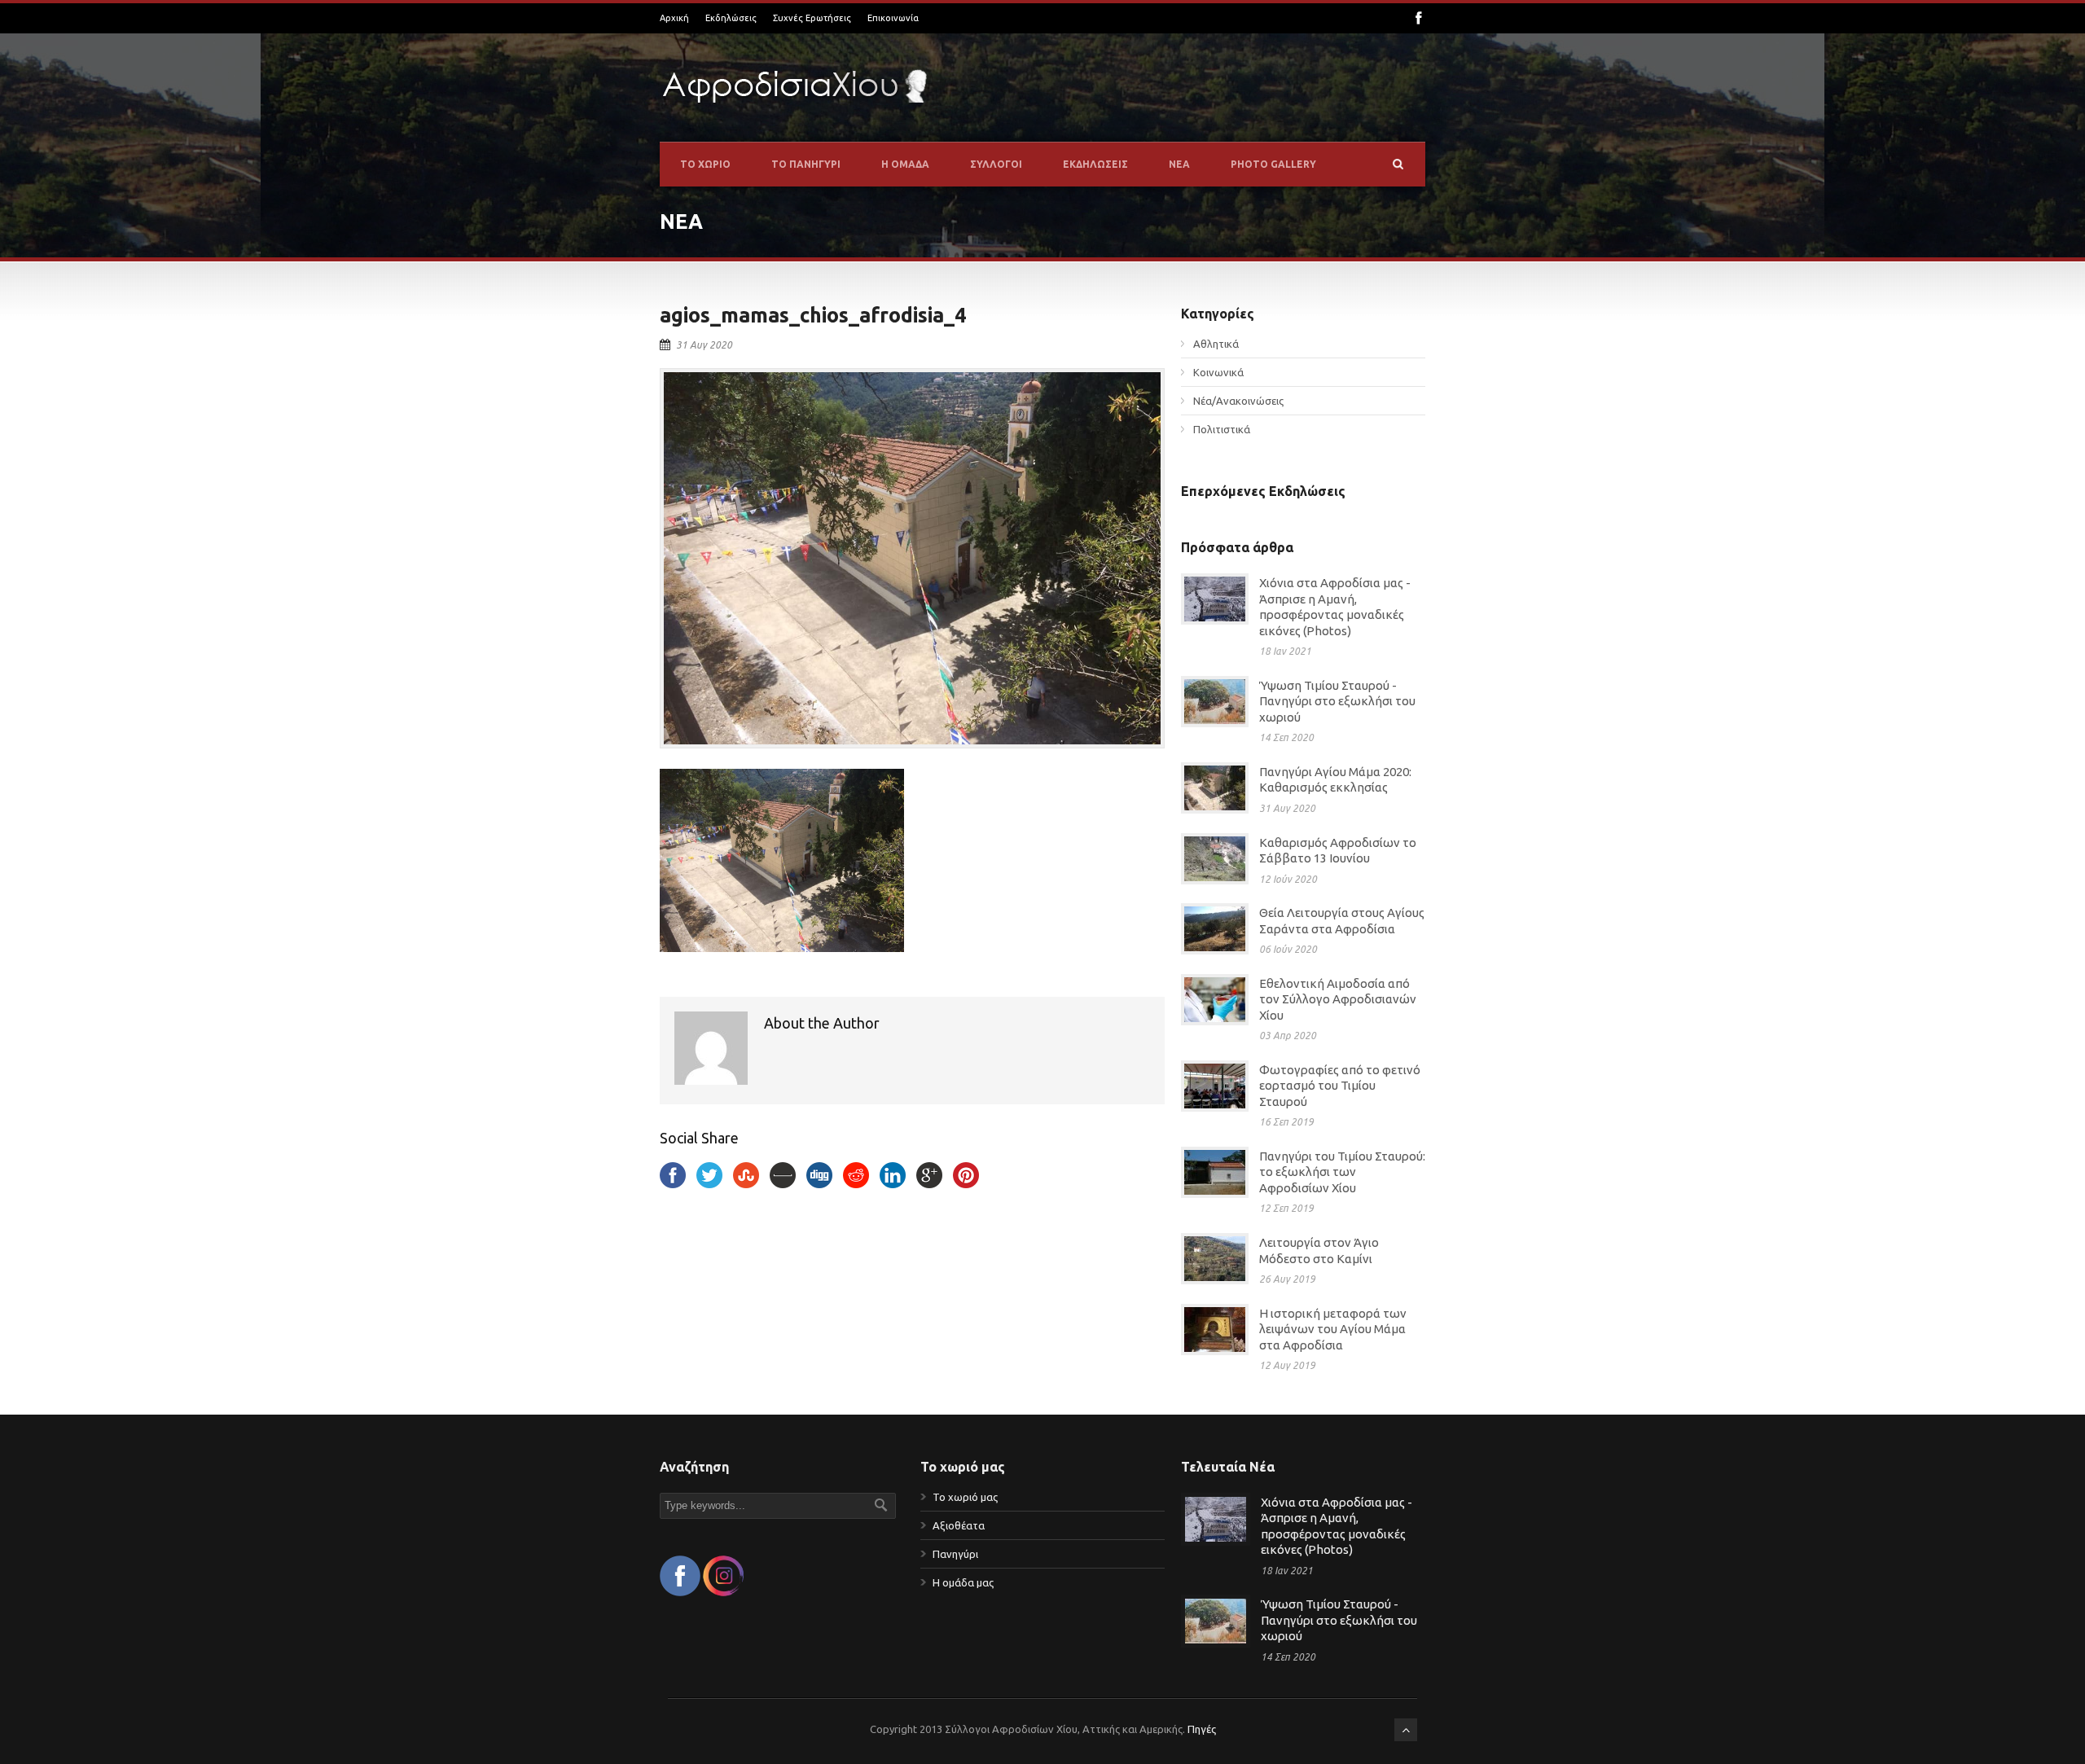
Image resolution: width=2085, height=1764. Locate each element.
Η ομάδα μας (963, 1582)
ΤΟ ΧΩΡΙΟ (705, 164)
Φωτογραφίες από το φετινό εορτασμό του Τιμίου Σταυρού (1340, 1086)
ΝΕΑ (1179, 164)
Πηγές (1202, 1729)
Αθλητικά (1216, 344)
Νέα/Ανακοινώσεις (1238, 401)
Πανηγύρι (955, 1554)
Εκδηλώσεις (731, 18)
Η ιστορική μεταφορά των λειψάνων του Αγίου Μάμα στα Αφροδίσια (1333, 1329)
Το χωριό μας (965, 1497)
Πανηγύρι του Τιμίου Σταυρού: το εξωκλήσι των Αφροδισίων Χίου (1342, 1172)
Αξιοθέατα (959, 1525)
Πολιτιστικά (1222, 429)
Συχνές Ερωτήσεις (812, 18)
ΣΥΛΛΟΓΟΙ (996, 164)
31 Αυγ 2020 (704, 345)
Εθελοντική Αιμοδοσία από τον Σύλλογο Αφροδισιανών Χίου (1338, 999)
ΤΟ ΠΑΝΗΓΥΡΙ (806, 164)
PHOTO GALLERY (1273, 164)
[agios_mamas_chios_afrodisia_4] (912, 559)
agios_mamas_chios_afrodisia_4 (813, 315)
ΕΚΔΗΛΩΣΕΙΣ (1095, 164)
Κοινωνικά (1218, 372)
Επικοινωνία (893, 18)
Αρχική (674, 18)
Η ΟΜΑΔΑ (905, 164)
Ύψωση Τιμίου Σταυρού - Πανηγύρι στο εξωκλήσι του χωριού (1337, 701)
